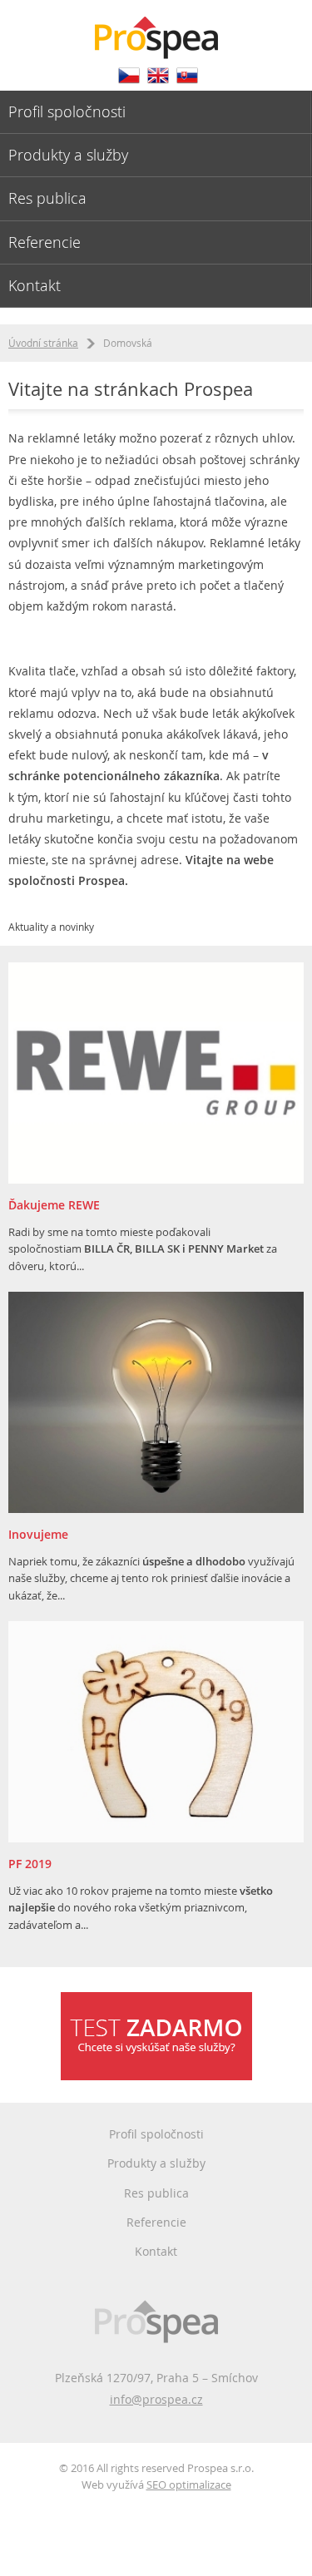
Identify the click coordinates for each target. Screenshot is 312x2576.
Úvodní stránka (43, 343)
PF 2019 (30, 1864)
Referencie (45, 242)
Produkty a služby (68, 155)
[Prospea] (156, 30)
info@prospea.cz (156, 2399)
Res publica (47, 198)
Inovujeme (38, 1534)
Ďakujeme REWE (54, 1205)
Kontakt (35, 285)
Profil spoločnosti (67, 111)
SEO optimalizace (189, 2485)
